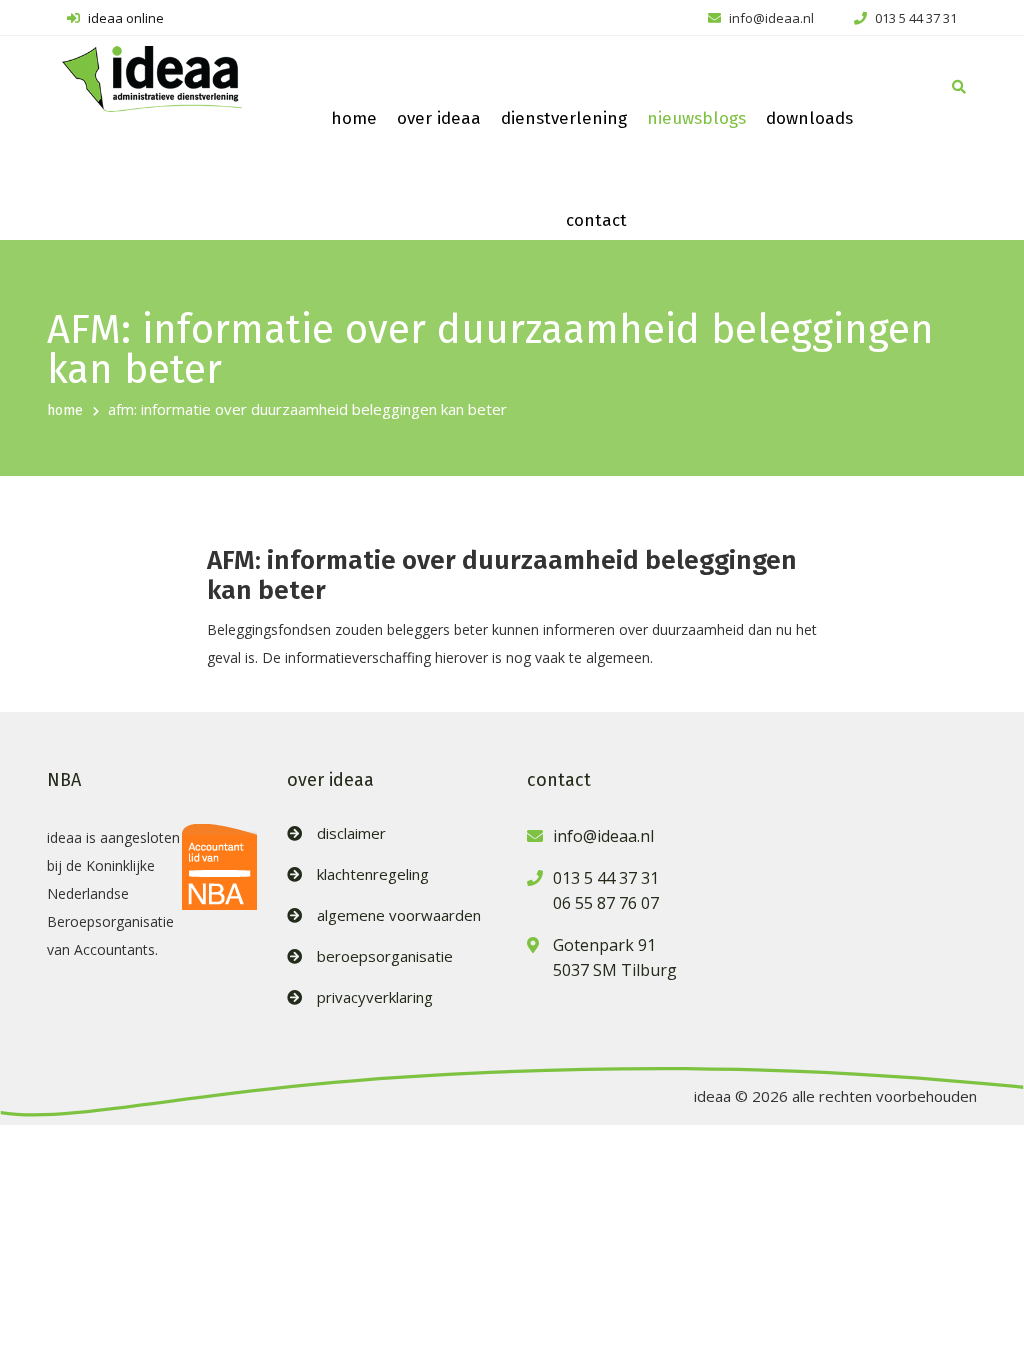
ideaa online (124, 18)
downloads (809, 118)
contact (596, 220)
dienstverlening (564, 118)
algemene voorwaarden (399, 915)
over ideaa (439, 118)
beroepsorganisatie (385, 956)
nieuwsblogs (696, 118)
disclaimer (351, 833)
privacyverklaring (375, 997)
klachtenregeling (373, 874)
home (354, 118)
